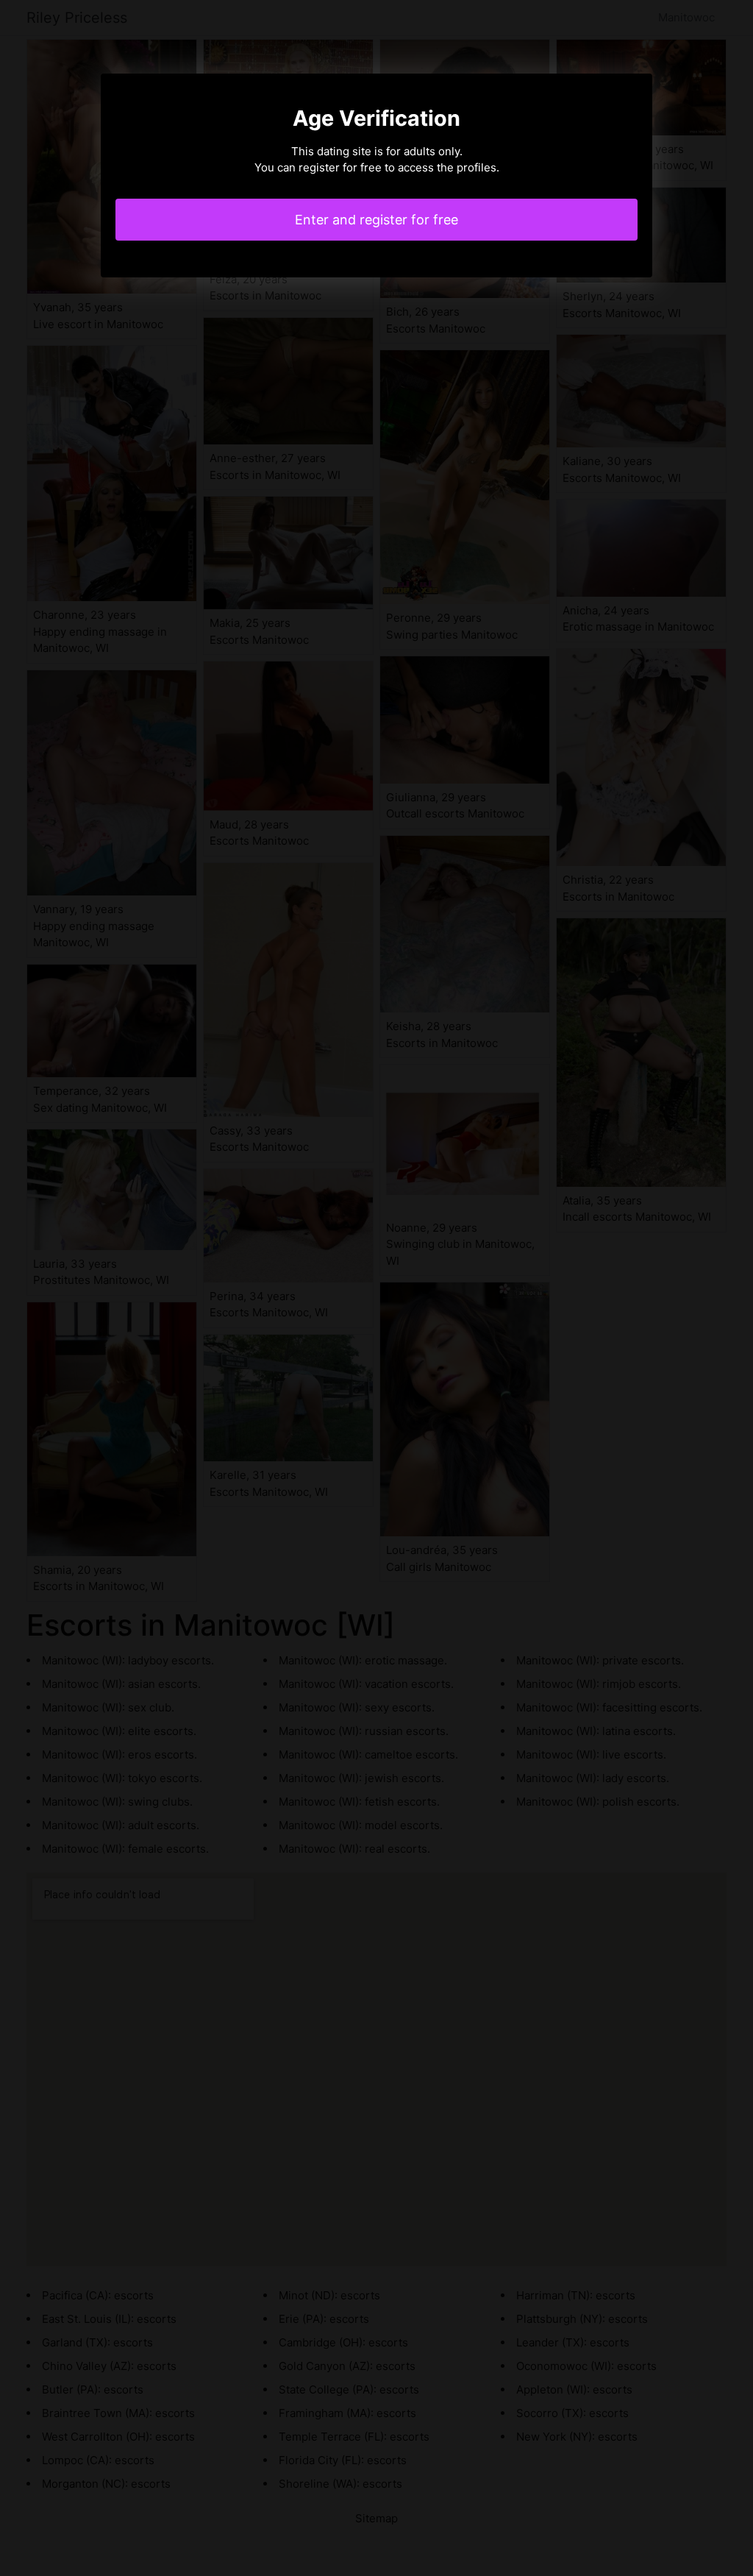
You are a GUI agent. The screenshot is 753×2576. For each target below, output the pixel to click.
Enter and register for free (376, 220)
